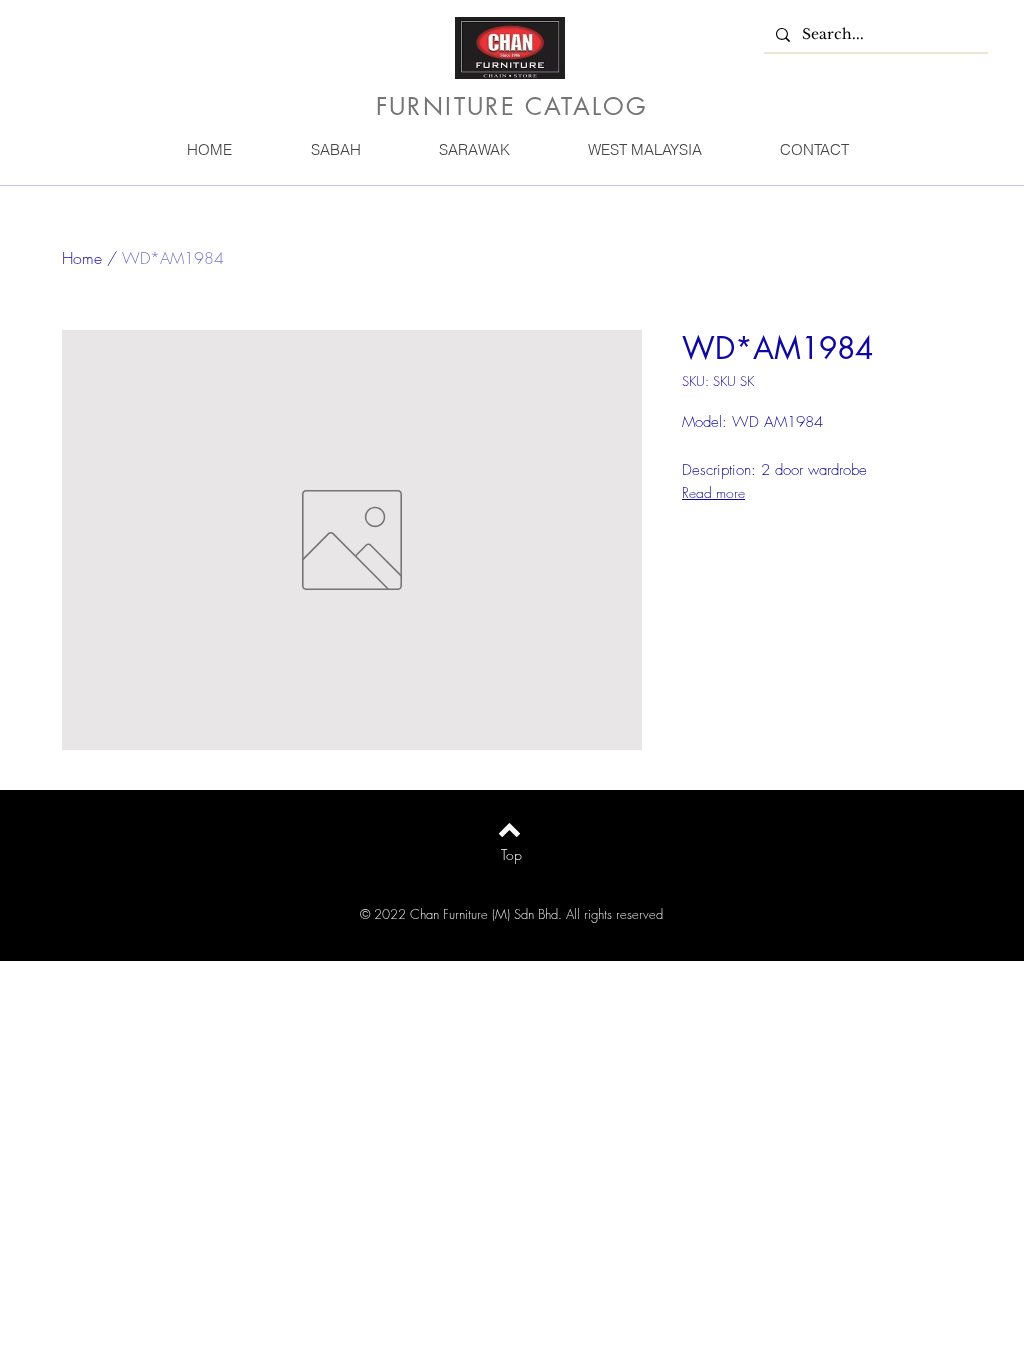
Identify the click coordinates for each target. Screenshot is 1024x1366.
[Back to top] (509, 830)
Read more (713, 492)
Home (82, 258)
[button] (335, 149)
